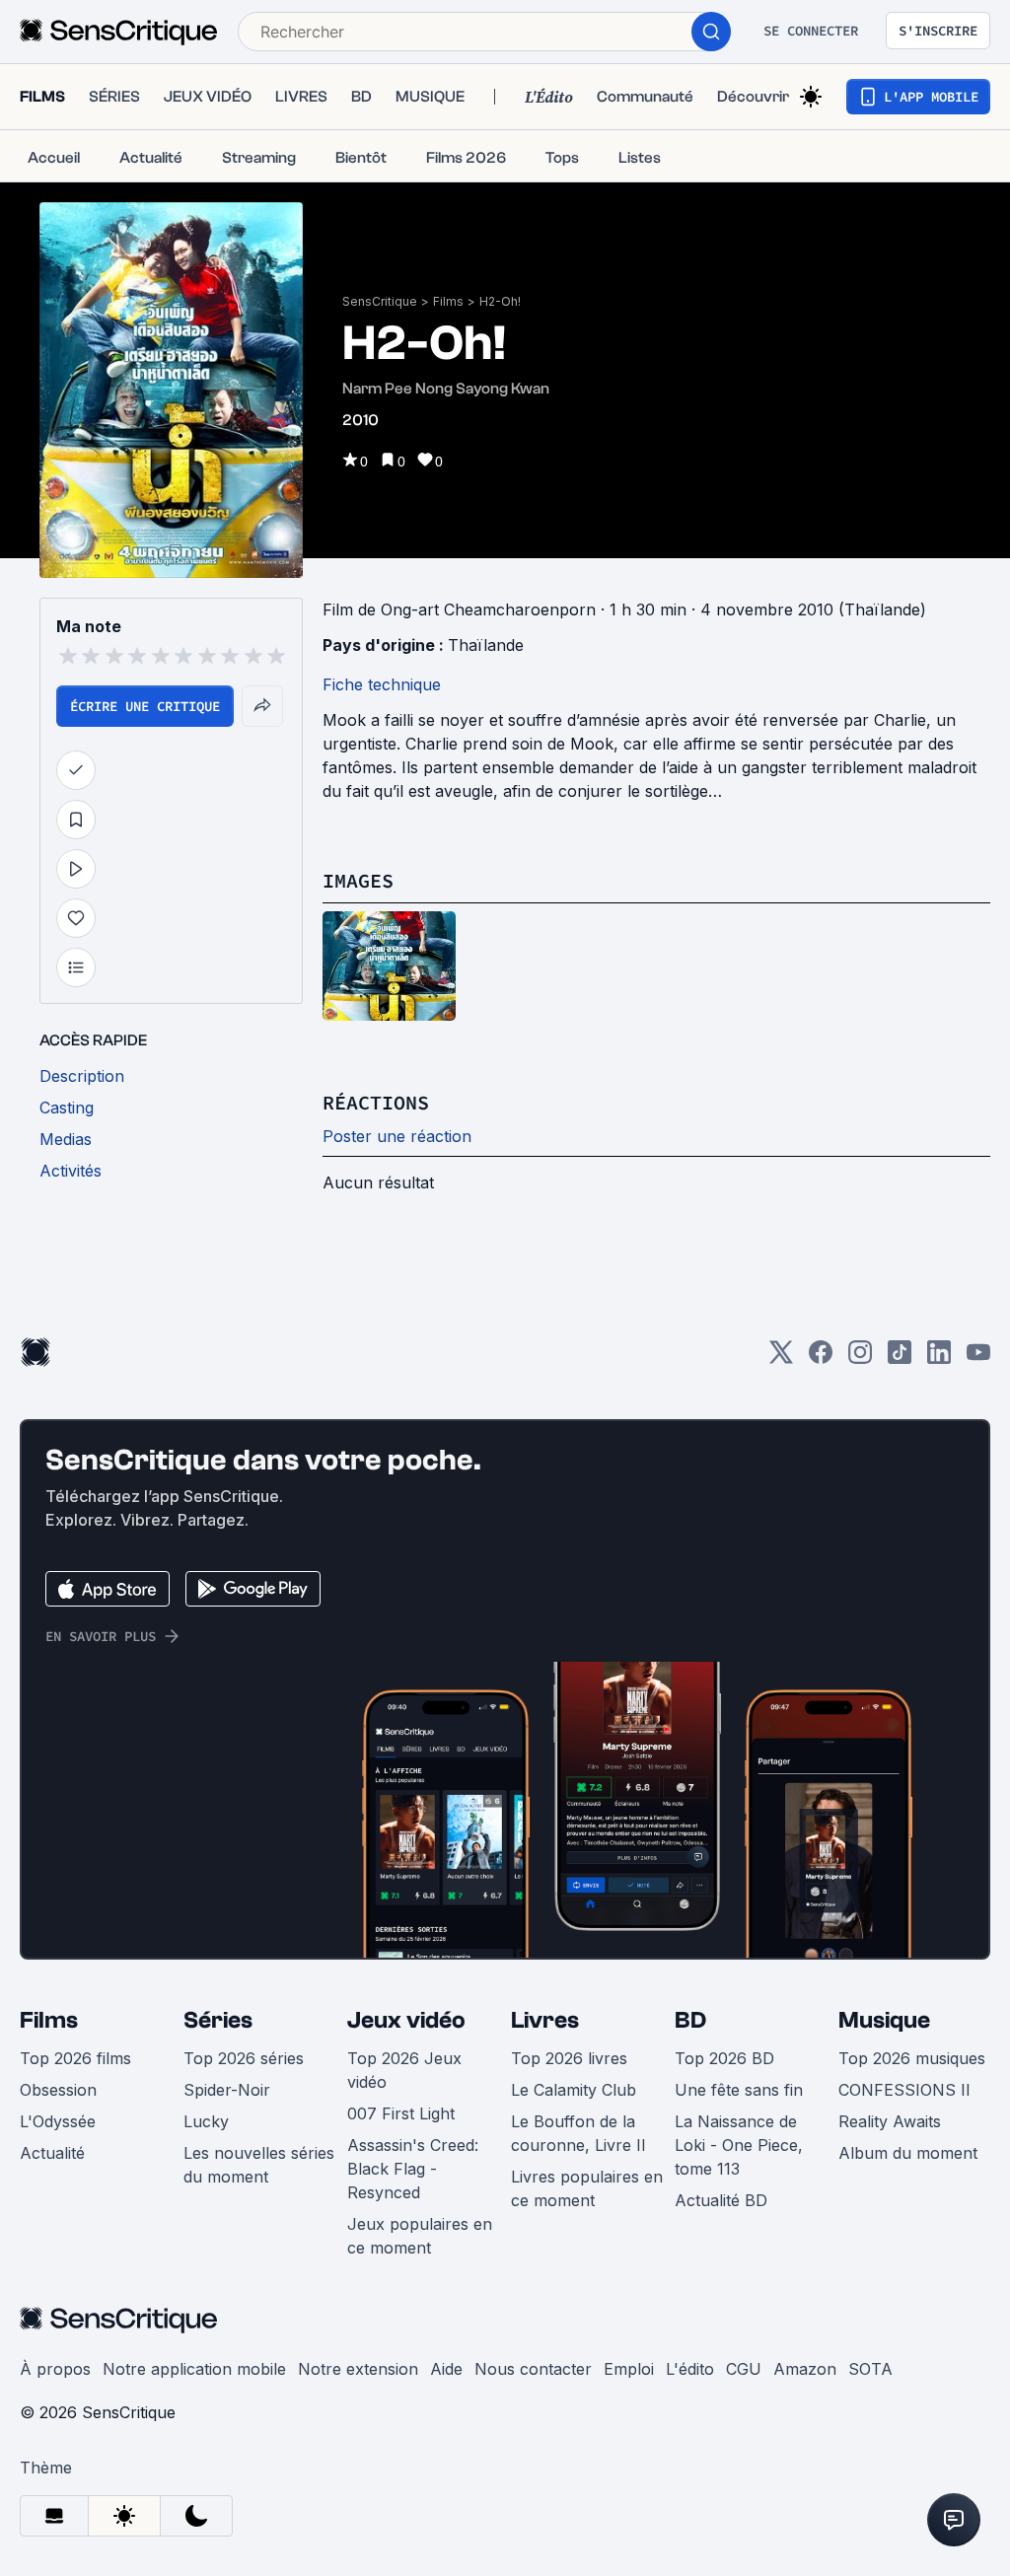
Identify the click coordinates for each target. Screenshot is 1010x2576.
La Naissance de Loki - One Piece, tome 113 (739, 2145)
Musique (884, 2020)
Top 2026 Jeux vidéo (404, 2070)
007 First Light (401, 2113)
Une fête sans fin (739, 2090)
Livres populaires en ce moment (587, 2188)
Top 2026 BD (724, 2058)
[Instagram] (860, 1359)
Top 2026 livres (569, 2058)
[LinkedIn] (939, 1359)
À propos (55, 2369)
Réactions (376, 1102)
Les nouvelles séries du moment (259, 2165)
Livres (545, 2020)
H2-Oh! (500, 301)
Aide (446, 2369)
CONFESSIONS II (904, 2090)
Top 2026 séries (244, 2058)
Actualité (52, 2153)
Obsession (58, 2090)
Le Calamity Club (574, 2090)
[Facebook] (821, 1359)
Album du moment (908, 2153)
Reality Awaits (890, 2121)
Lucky (206, 2121)
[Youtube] (978, 1359)
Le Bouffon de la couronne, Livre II (578, 2133)
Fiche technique (382, 684)
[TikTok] (900, 1359)
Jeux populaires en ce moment (420, 2236)
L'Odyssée (58, 2121)
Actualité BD (721, 2200)
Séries (218, 2020)
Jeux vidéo (406, 2020)
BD (690, 2020)
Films (448, 301)
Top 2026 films (75, 2058)
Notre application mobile (194, 2369)
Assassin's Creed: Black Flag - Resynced (413, 2169)
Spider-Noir (227, 2090)
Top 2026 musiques (912, 2058)
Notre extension (358, 2369)
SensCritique (380, 301)
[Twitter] (781, 1359)
